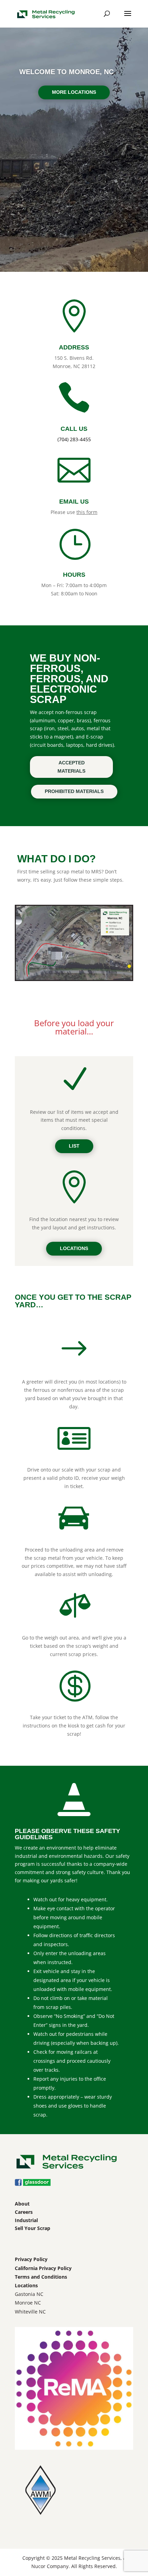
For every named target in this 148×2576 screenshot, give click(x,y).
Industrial (26, 2220)
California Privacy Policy (43, 2268)
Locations (74, 1248)
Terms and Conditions (41, 2277)
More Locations (74, 92)
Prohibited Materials (74, 791)
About (22, 2204)
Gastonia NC (29, 2294)
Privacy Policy (31, 2259)
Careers (24, 2212)
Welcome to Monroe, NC (66, 72)
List (74, 1146)
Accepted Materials (71, 767)
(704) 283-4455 (74, 439)
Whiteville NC (30, 2312)
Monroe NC (28, 2303)
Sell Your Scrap (33, 2228)
